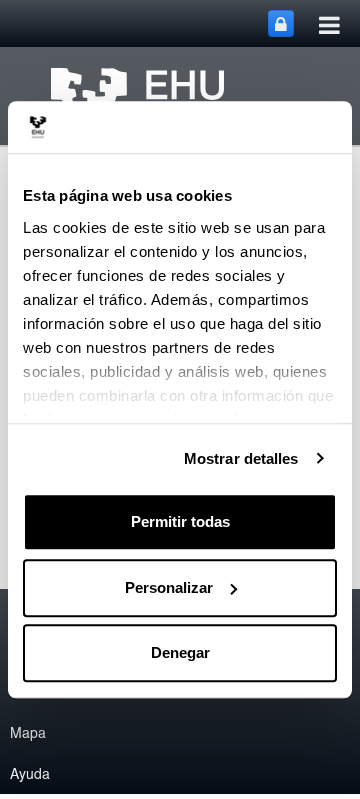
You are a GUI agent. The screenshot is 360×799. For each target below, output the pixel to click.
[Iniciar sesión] (281, 23)
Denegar (180, 652)
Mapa (28, 732)
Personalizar (169, 587)
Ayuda (30, 773)
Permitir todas (180, 521)
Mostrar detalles (241, 458)
